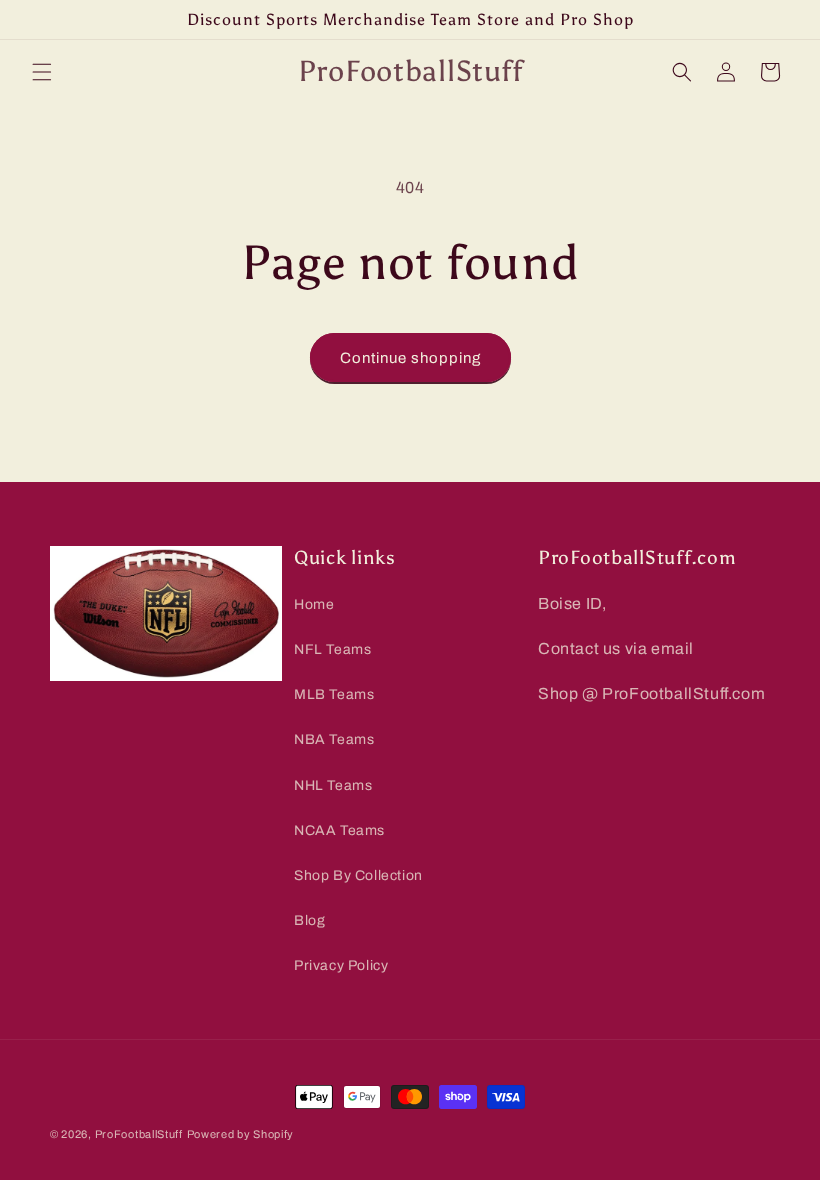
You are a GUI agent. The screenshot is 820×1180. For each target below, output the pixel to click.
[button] (42, 72)
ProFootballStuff (139, 1134)
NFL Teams (332, 649)
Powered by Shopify (241, 1134)
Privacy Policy (341, 965)
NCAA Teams (339, 830)
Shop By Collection (358, 875)
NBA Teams (334, 739)
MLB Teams (334, 694)
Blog (309, 920)
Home (314, 604)
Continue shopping (410, 358)
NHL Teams (333, 785)
